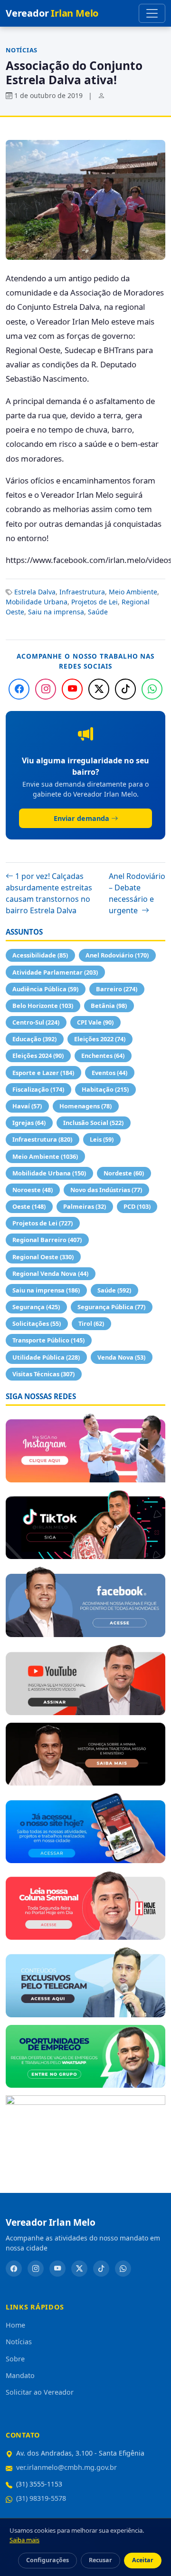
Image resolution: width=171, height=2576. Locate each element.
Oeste (29, 1206)
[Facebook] (19, 689)
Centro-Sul (36, 1022)
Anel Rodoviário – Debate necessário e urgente (137, 893)
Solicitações (37, 1323)
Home (15, 2325)
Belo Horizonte (43, 1006)
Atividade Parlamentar (55, 972)
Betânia (109, 1006)
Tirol (91, 1323)
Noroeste (33, 1190)
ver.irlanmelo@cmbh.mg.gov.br (66, 2467)
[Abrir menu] (152, 13)
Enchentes (103, 1056)
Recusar (100, 2560)
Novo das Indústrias (106, 1190)
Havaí (27, 1106)
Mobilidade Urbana (37, 602)
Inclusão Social (93, 1123)
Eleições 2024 (38, 1056)
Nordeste (124, 1173)
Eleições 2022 (100, 1039)
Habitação (105, 1089)
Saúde (98, 612)
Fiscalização (38, 1089)
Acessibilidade (40, 955)
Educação (34, 1039)
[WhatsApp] (152, 689)
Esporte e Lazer (43, 1073)
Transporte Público (48, 1340)
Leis (102, 1139)
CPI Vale (95, 1022)
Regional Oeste (43, 1257)
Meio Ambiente (133, 592)
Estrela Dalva (35, 592)
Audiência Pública (45, 989)
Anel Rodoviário (117, 955)
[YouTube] (72, 689)
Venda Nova (121, 1357)
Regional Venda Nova (50, 1273)
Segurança (36, 1307)
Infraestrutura (82, 592)
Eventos (109, 1073)
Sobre (15, 2359)
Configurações (47, 2560)
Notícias (22, 50)
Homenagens (85, 1106)
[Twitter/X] (99, 689)
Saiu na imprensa (56, 612)
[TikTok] (125, 689)
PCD (137, 1206)
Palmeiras (85, 1206)
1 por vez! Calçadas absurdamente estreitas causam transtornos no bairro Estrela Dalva (49, 893)
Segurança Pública (111, 1307)
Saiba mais (24, 2540)
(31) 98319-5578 (41, 2498)
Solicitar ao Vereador (40, 2392)
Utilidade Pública (46, 1357)
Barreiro (117, 989)
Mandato (20, 2375)
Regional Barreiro (47, 1240)
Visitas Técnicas (43, 1374)
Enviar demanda (81, 818)
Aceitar (143, 2560)
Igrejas (29, 1123)
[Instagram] (46, 689)
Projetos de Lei (95, 602)
